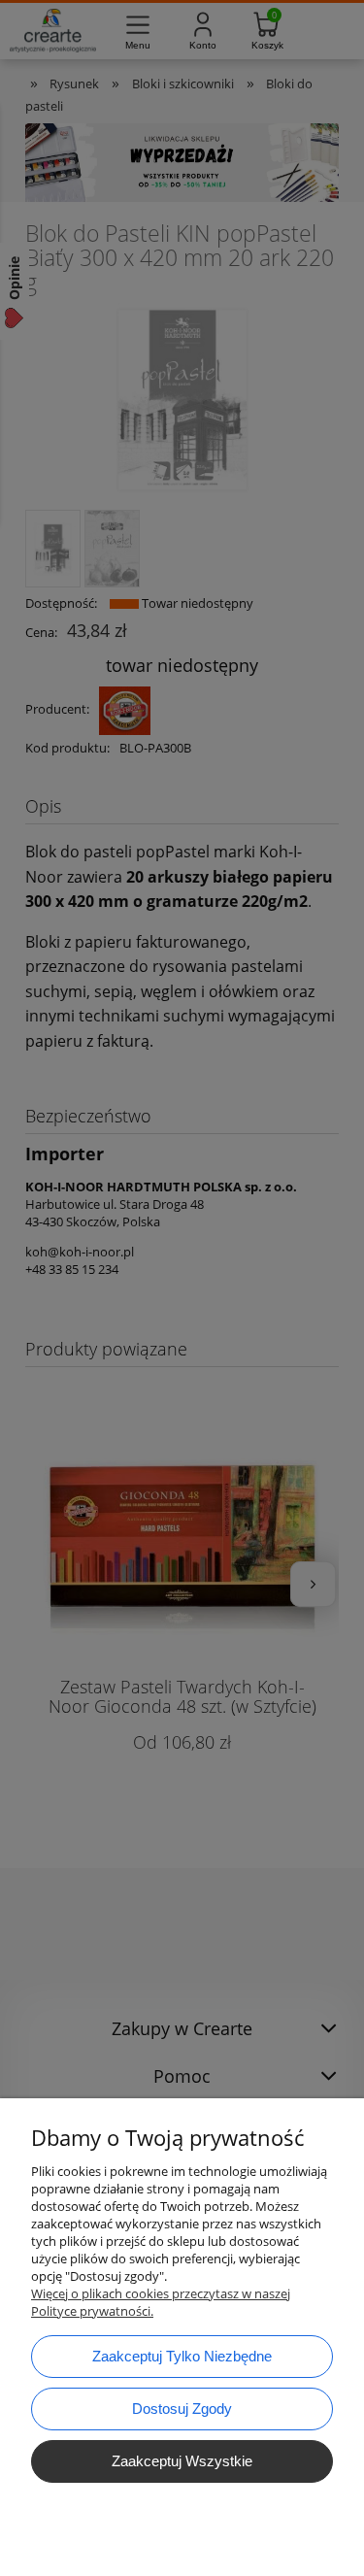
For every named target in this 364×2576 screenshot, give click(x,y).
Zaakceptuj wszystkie (182, 2461)
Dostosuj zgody (182, 2409)
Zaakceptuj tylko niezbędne (182, 2356)
